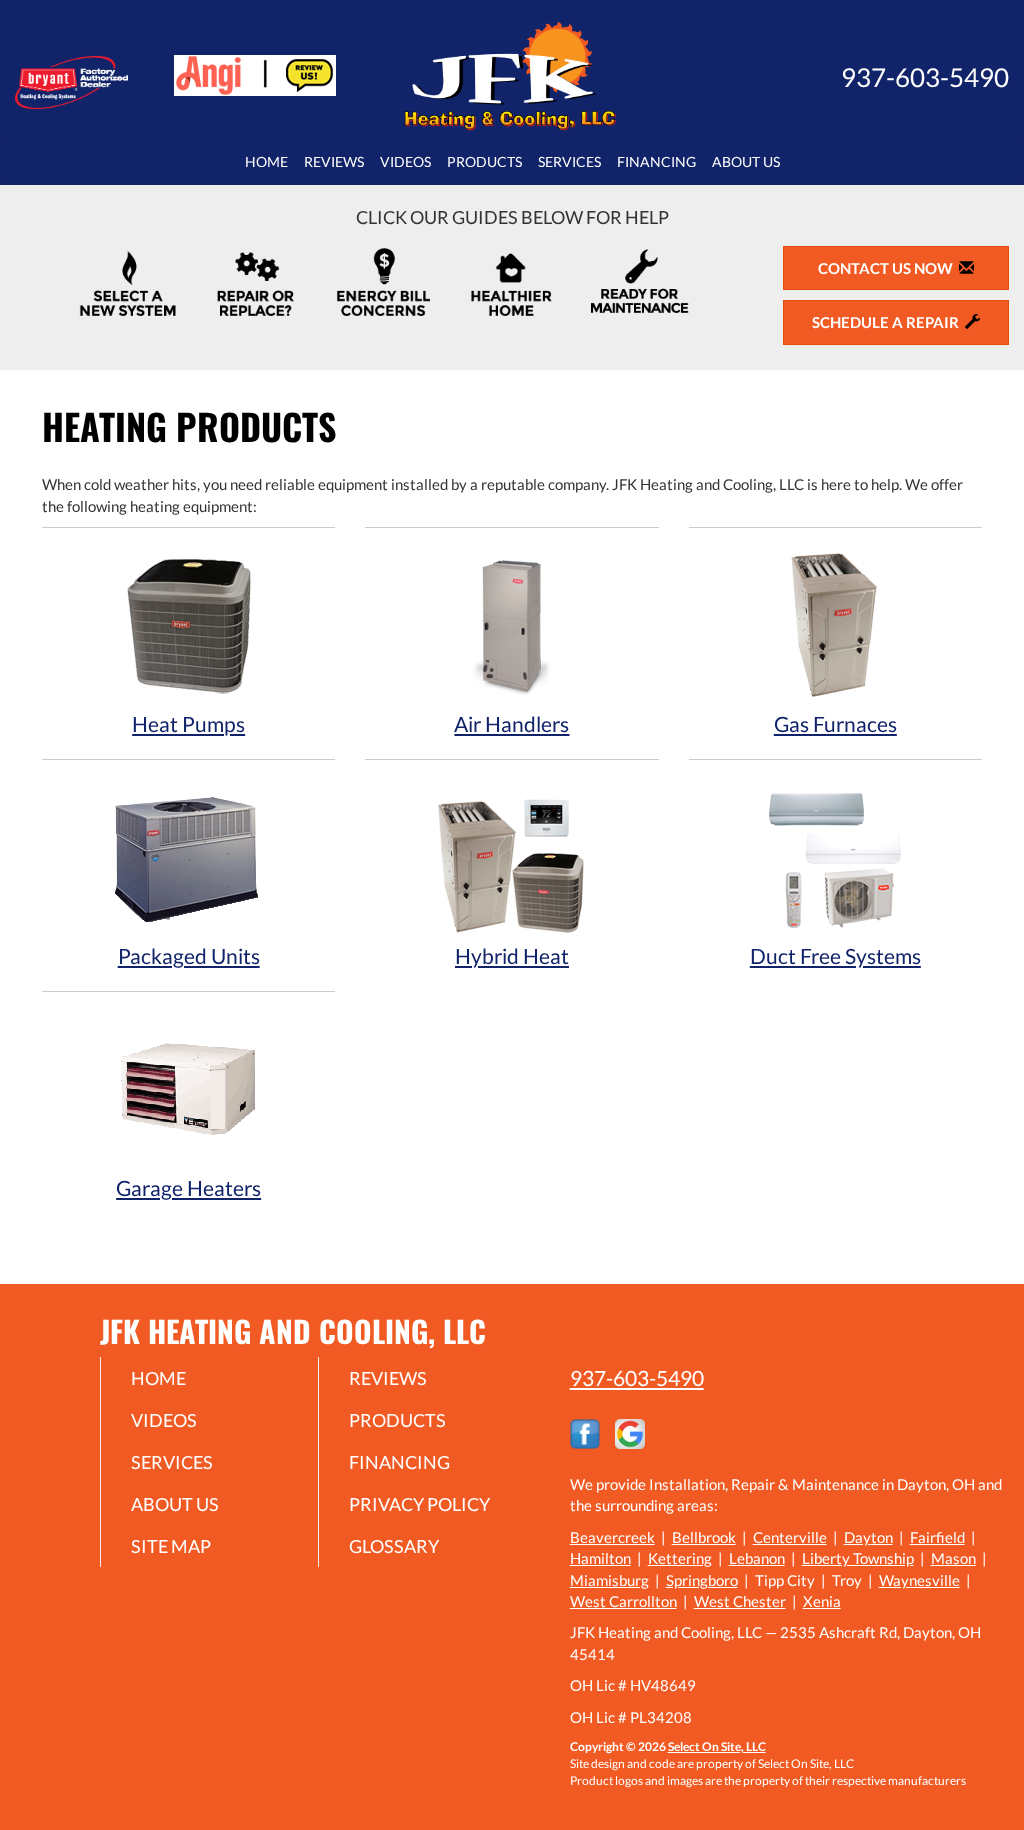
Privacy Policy (419, 1504)
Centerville (790, 1537)
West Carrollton (623, 1601)
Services (569, 162)
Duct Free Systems (835, 955)
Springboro (702, 1580)
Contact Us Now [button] (888, 268)
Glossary (394, 1546)
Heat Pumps (188, 723)
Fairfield (937, 1537)
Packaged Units (189, 955)
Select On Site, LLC (717, 1746)
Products (484, 162)
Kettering (680, 1558)
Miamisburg (609, 1580)
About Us (746, 162)
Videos (405, 162)
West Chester (740, 1601)
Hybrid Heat (512, 955)
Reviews (334, 162)
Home (266, 162)
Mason (953, 1558)
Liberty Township (858, 1558)
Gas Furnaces (835, 723)
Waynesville (919, 1580)
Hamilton (600, 1558)
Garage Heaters (188, 1187)
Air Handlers (511, 723)
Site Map (171, 1546)
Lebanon (757, 1558)
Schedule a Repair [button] (888, 322)
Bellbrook (704, 1537)
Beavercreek (612, 1537)
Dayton (868, 1537)
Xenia (822, 1601)
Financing (656, 162)
